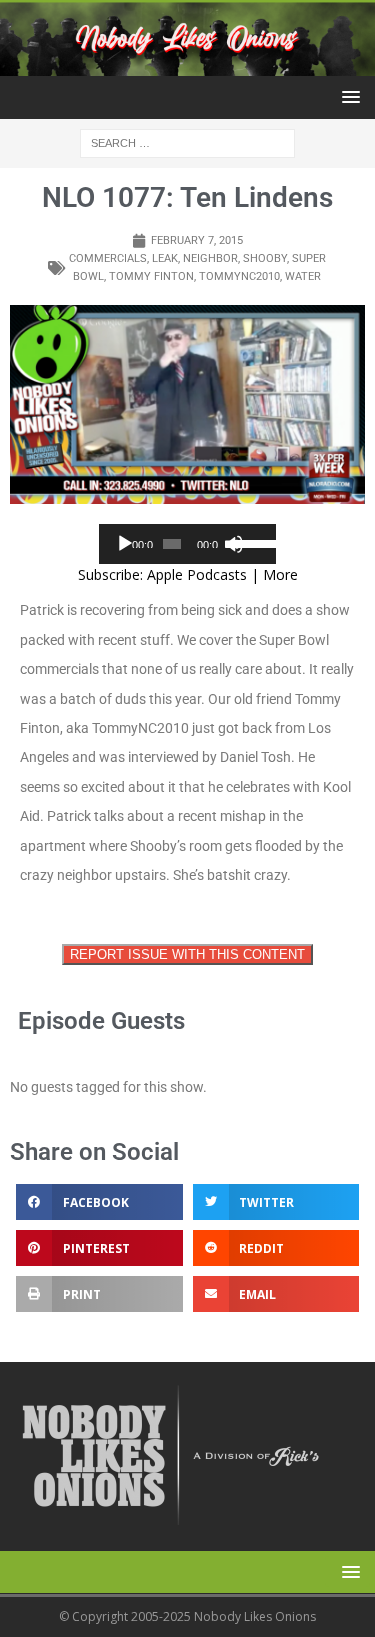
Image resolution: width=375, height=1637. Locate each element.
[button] (347, 96)
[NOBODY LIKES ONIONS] (187, 64)
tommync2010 (239, 276)
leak (165, 258)
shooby (265, 258)
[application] (188, 544)
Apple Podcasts (197, 574)
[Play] (125, 544)
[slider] (250, 542)
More (280, 574)
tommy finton (151, 276)
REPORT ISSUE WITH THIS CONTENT (187, 954)
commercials (108, 258)
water (303, 276)
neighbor (210, 258)
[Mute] (234, 544)
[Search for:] (187, 142)
